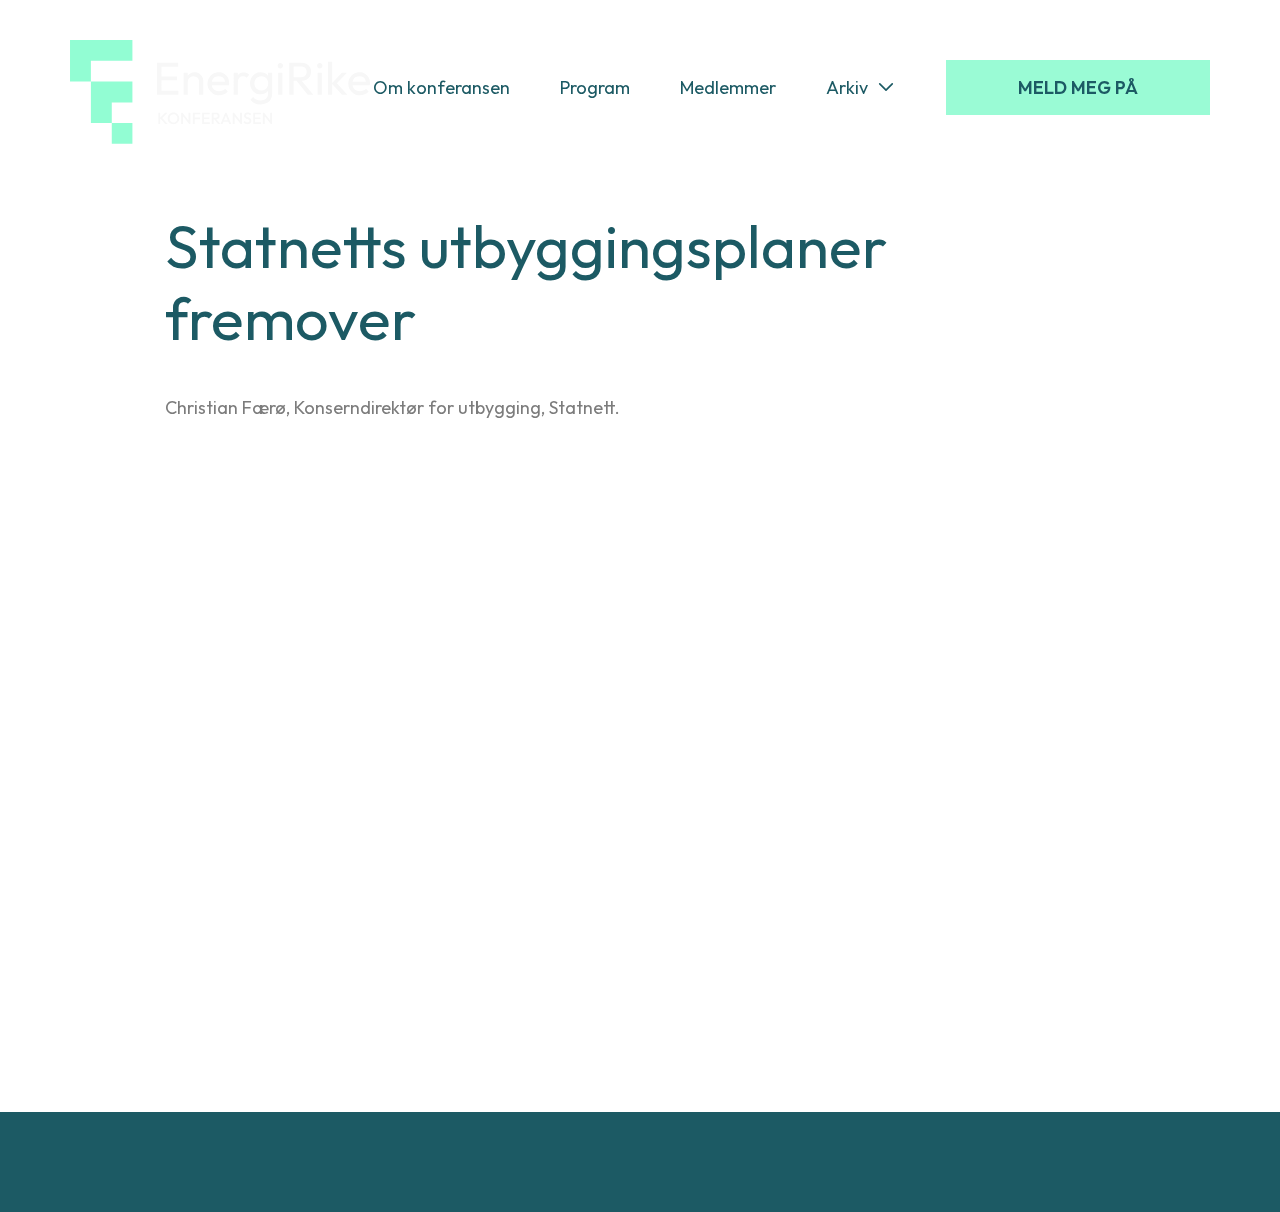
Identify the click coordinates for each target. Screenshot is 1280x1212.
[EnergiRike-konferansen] (220, 87)
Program (595, 87)
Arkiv (847, 87)
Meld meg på (1078, 87)
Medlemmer (728, 87)
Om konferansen (441, 87)
